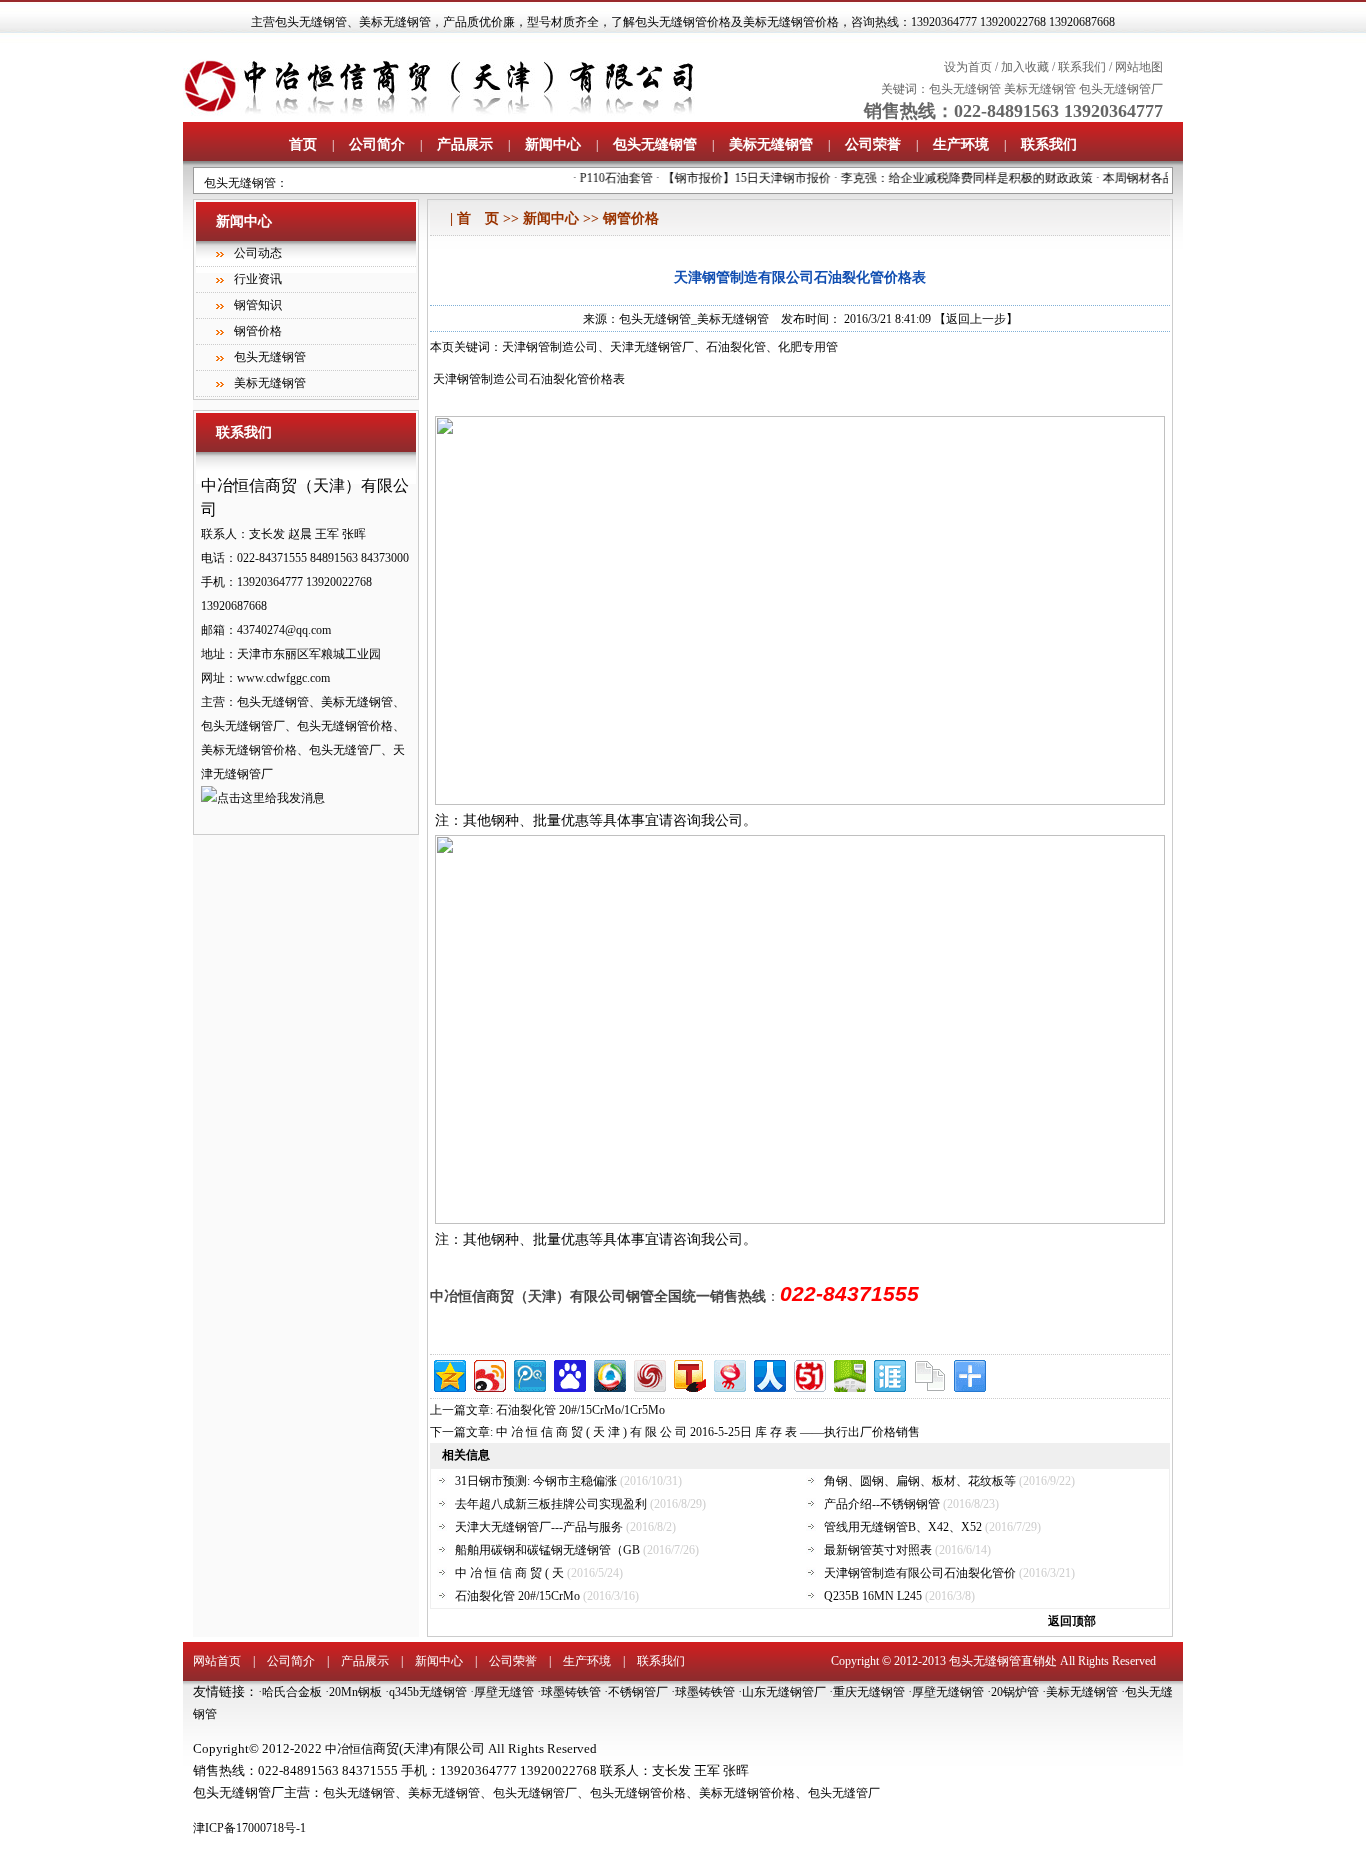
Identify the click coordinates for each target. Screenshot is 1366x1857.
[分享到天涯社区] (888, 1373)
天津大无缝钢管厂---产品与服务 (539, 1527)
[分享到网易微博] (728, 1373)
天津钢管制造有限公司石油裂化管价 (920, 1573)
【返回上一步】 (976, 319)
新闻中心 (553, 144)
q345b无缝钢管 (428, 1692)
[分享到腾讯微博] (528, 1373)
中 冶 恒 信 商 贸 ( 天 (511, 1573)
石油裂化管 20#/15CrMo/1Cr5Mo (580, 1410)
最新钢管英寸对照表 (878, 1550)
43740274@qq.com (284, 630)
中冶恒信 (349, 1749)
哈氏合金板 (292, 1692)
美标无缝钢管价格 (747, 1793)
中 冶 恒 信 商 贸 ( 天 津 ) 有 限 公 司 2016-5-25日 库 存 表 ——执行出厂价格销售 (708, 1432)
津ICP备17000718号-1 (249, 1828)
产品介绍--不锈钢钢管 (882, 1504)
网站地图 (1139, 67)
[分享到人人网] (768, 1373)
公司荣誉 (873, 144)
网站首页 (217, 1661)
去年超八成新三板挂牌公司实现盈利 (551, 1504)
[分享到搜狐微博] (688, 1373)
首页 (303, 144)
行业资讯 (258, 279)
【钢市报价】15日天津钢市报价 (733, 178)
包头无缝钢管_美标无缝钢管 (694, 319)
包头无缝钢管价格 (638, 1793)
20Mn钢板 (355, 1692)
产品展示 (465, 144)
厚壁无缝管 (504, 1692)
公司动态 (258, 253)
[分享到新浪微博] (488, 1373)
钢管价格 (258, 331)
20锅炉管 (1015, 1692)
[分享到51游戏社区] (808, 1373)
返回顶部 (1072, 1621)
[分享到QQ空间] (448, 1373)
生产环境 (961, 144)
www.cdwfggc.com (283, 678)
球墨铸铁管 (571, 1692)
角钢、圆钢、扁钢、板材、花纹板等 (920, 1481)
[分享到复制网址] (928, 1373)
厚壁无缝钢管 (948, 1692)
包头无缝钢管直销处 (1003, 1661)
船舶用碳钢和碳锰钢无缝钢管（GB (547, 1550)
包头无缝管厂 (844, 1793)
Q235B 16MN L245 (874, 1596)
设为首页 (968, 67)
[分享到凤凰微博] (648, 1373)
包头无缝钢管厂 (1121, 89)
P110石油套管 (602, 178)
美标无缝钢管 (395, 22)
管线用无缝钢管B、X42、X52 (903, 1527)
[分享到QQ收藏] (608, 1373)
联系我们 (1082, 67)
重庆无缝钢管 (869, 1692)
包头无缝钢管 (311, 22)
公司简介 (377, 144)
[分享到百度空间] (848, 1373)
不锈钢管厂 (638, 1692)
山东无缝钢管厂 (784, 1692)
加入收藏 (1025, 67)
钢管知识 (258, 305)
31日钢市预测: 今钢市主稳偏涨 (536, 1481)
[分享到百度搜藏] (568, 1373)
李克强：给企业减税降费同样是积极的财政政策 (953, 178)
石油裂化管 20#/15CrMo (517, 1596)
